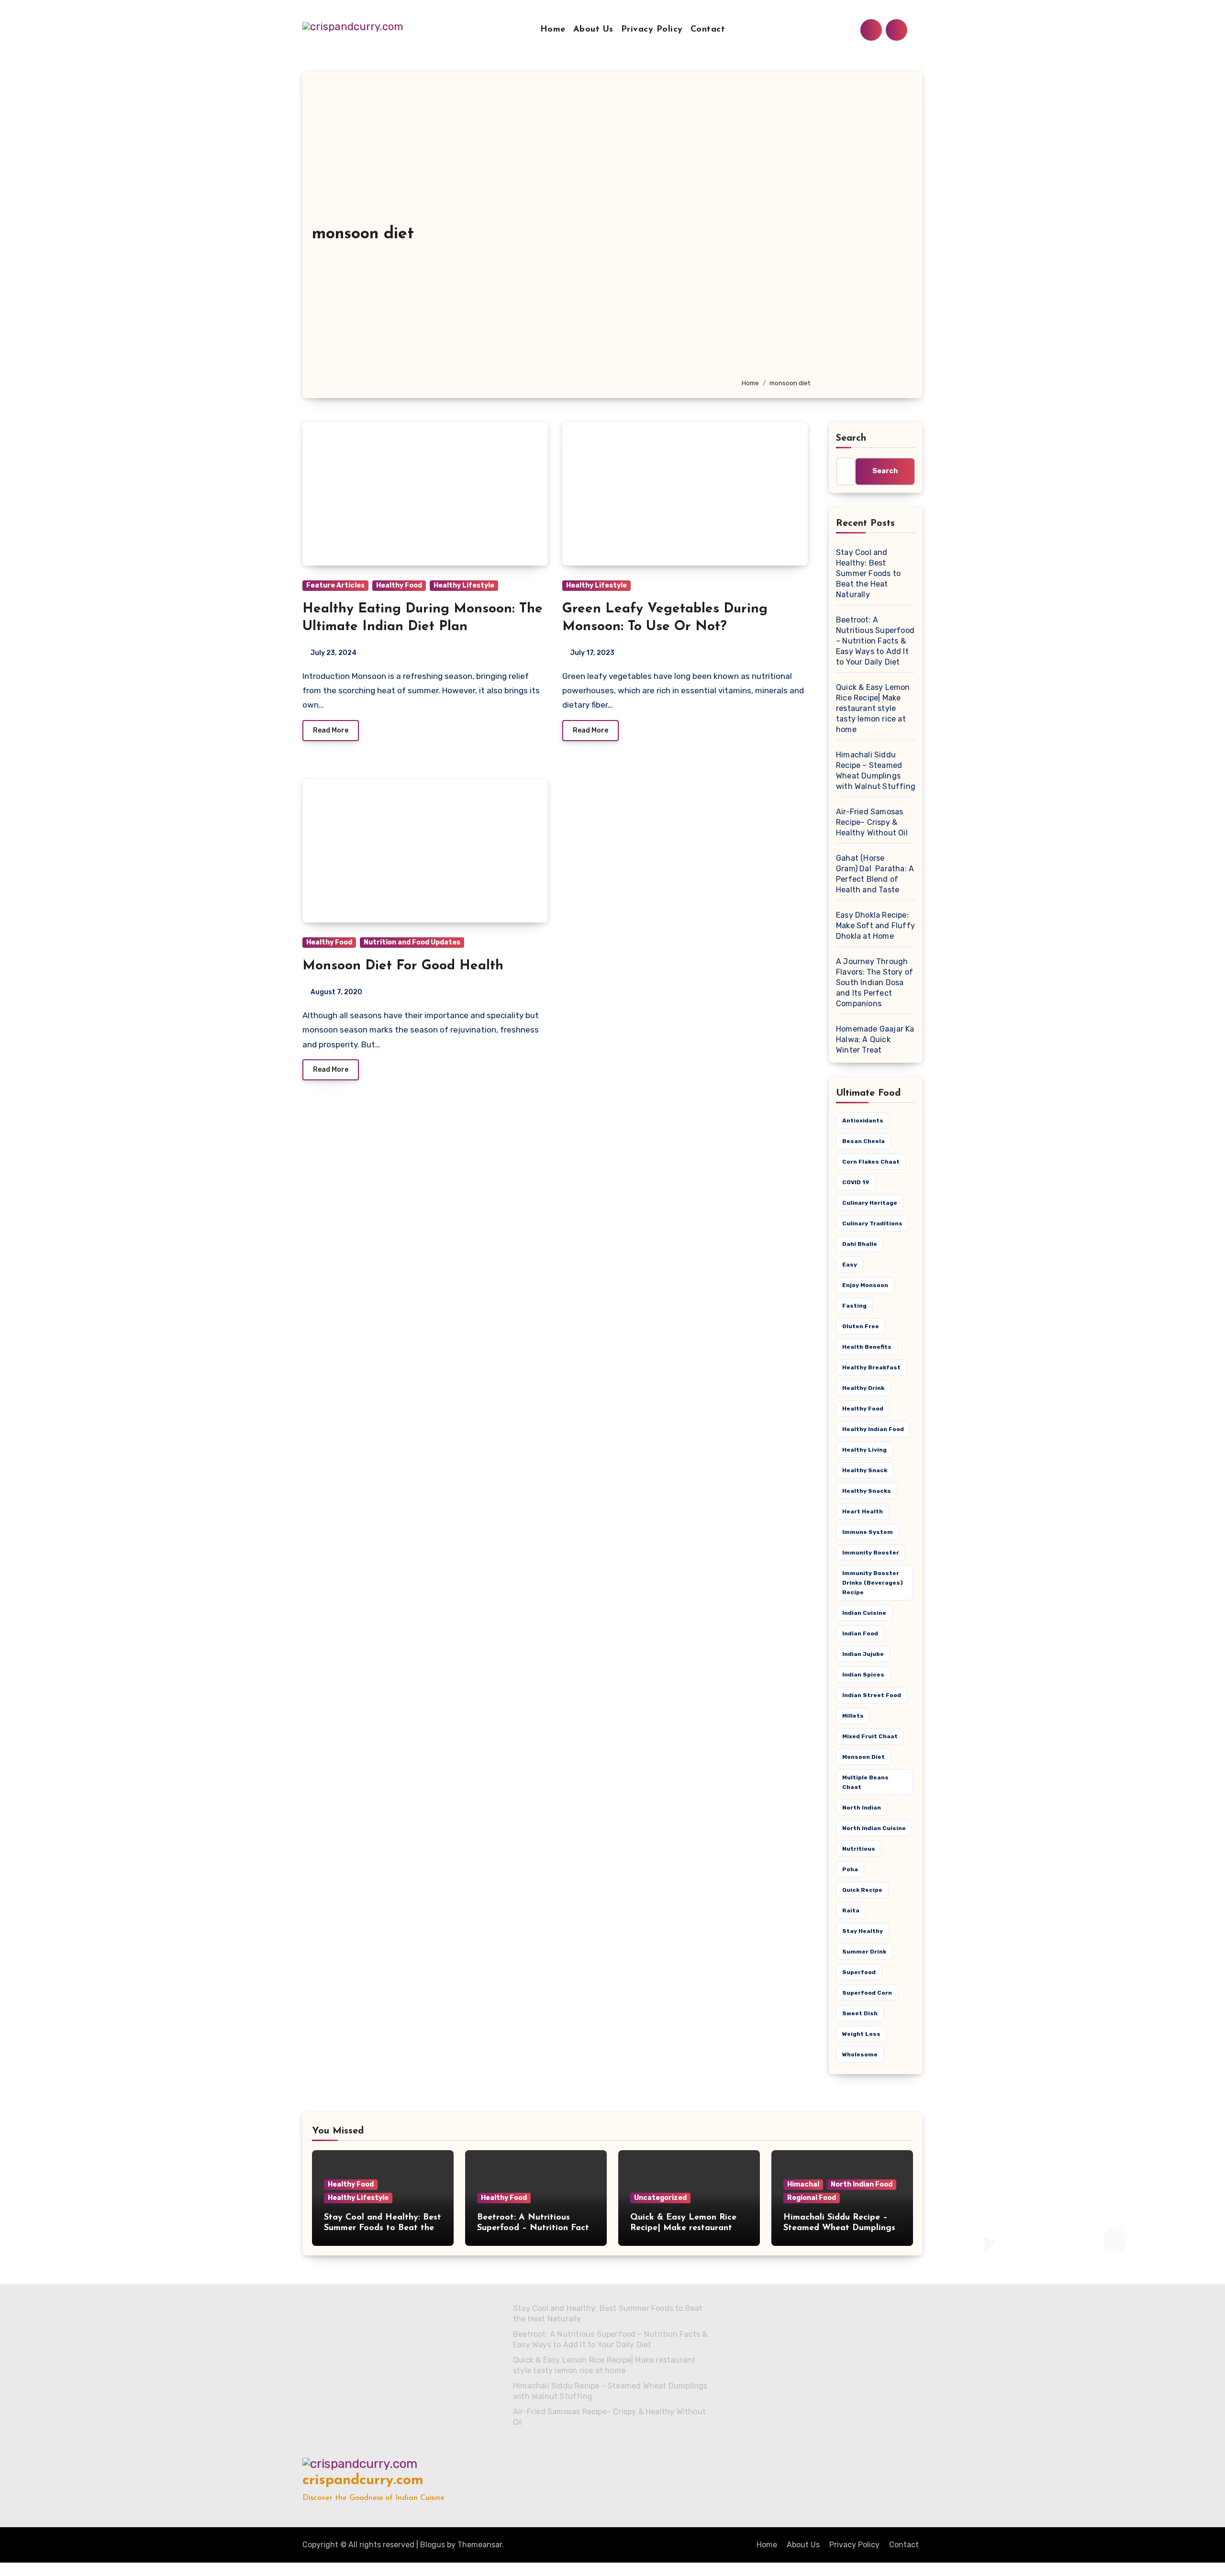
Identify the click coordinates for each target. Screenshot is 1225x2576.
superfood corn (867, 1993)
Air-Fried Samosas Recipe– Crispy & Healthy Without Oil (872, 822)
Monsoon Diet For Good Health (403, 966)
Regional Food (812, 2198)
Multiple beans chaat (865, 1782)
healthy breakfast (871, 1367)
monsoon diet (863, 1757)
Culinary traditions (872, 1223)
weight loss (861, 2034)
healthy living (864, 1450)
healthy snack (865, 1470)
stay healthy (863, 1931)
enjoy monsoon (865, 1285)
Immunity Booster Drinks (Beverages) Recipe (873, 1583)
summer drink (864, 1952)
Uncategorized (660, 2198)
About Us (593, 30)
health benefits (867, 1347)
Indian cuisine (864, 1613)
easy (850, 1265)
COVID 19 (856, 1182)
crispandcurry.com (363, 2481)
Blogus (433, 2545)
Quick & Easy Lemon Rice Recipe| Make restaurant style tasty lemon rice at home (873, 708)
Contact (708, 30)
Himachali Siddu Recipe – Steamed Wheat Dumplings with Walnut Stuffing (839, 2228)
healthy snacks (867, 1491)
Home (553, 30)
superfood (859, 1972)
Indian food (860, 1633)
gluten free (861, 1326)
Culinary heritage (870, 1203)
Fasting (854, 1306)
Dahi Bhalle (860, 1244)
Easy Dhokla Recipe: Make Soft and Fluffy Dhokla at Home (875, 926)
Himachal (803, 2184)
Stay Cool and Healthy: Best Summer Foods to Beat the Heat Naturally (868, 573)
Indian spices (863, 1675)
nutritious (859, 1849)
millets (853, 1716)
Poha (850, 1869)
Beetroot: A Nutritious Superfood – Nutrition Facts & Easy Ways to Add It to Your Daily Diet (875, 641)
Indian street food (872, 1695)
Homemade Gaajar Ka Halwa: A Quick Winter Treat (875, 1039)
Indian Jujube (863, 1654)
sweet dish (860, 2013)
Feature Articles (335, 585)
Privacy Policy (652, 30)
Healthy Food (399, 585)
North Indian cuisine (874, 1828)
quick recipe (862, 1890)
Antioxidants (863, 1121)
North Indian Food (862, 2184)
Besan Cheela (863, 1141)
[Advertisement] (825, 229)
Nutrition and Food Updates (412, 942)
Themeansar (480, 2545)
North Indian (862, 1808)
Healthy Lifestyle (464, 585)
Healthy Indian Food (873, 1429)
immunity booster (871, 1553)
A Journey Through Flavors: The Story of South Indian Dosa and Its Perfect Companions (874, 983)
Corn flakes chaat (871, 1162)
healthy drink (863, 1388)
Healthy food (863, 1409)
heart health (863, 1511)
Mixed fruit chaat (870, 1736)
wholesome (860, 2054)
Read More (331, 730)
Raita (851, 1910)
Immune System (868, 1532)
